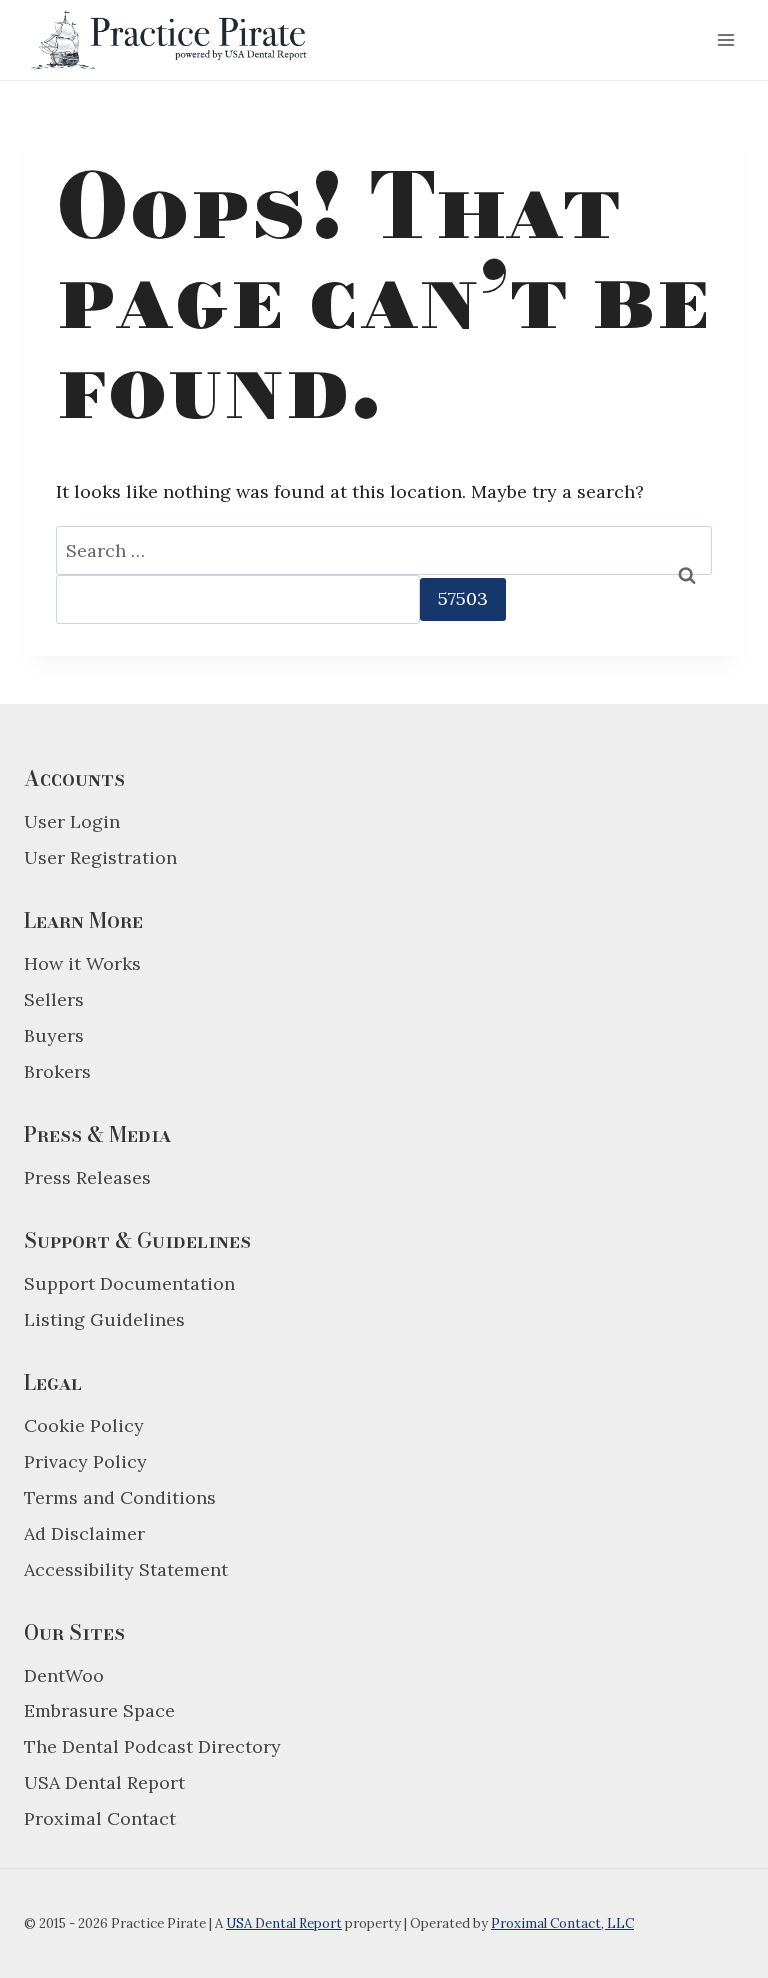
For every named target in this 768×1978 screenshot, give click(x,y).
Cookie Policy (84, 1425)
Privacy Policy (85, 1461)
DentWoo (64, 1675)
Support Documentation (129, 1283)
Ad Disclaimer (84, 1533)
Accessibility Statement (126, 1569)
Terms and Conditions (120, 1497)
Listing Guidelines (104, 1319)
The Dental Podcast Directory (152, 1746)
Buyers (54, 1035)
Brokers (57, 1071)
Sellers (54, 999)
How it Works (82, 963)
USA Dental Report (104, 1782)
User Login (72, 821)
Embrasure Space (99, 1710)
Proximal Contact (100, 1818)
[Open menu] (725, 39)
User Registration (100, 857)
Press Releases (87, 1177)
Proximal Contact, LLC (562, 1923)
